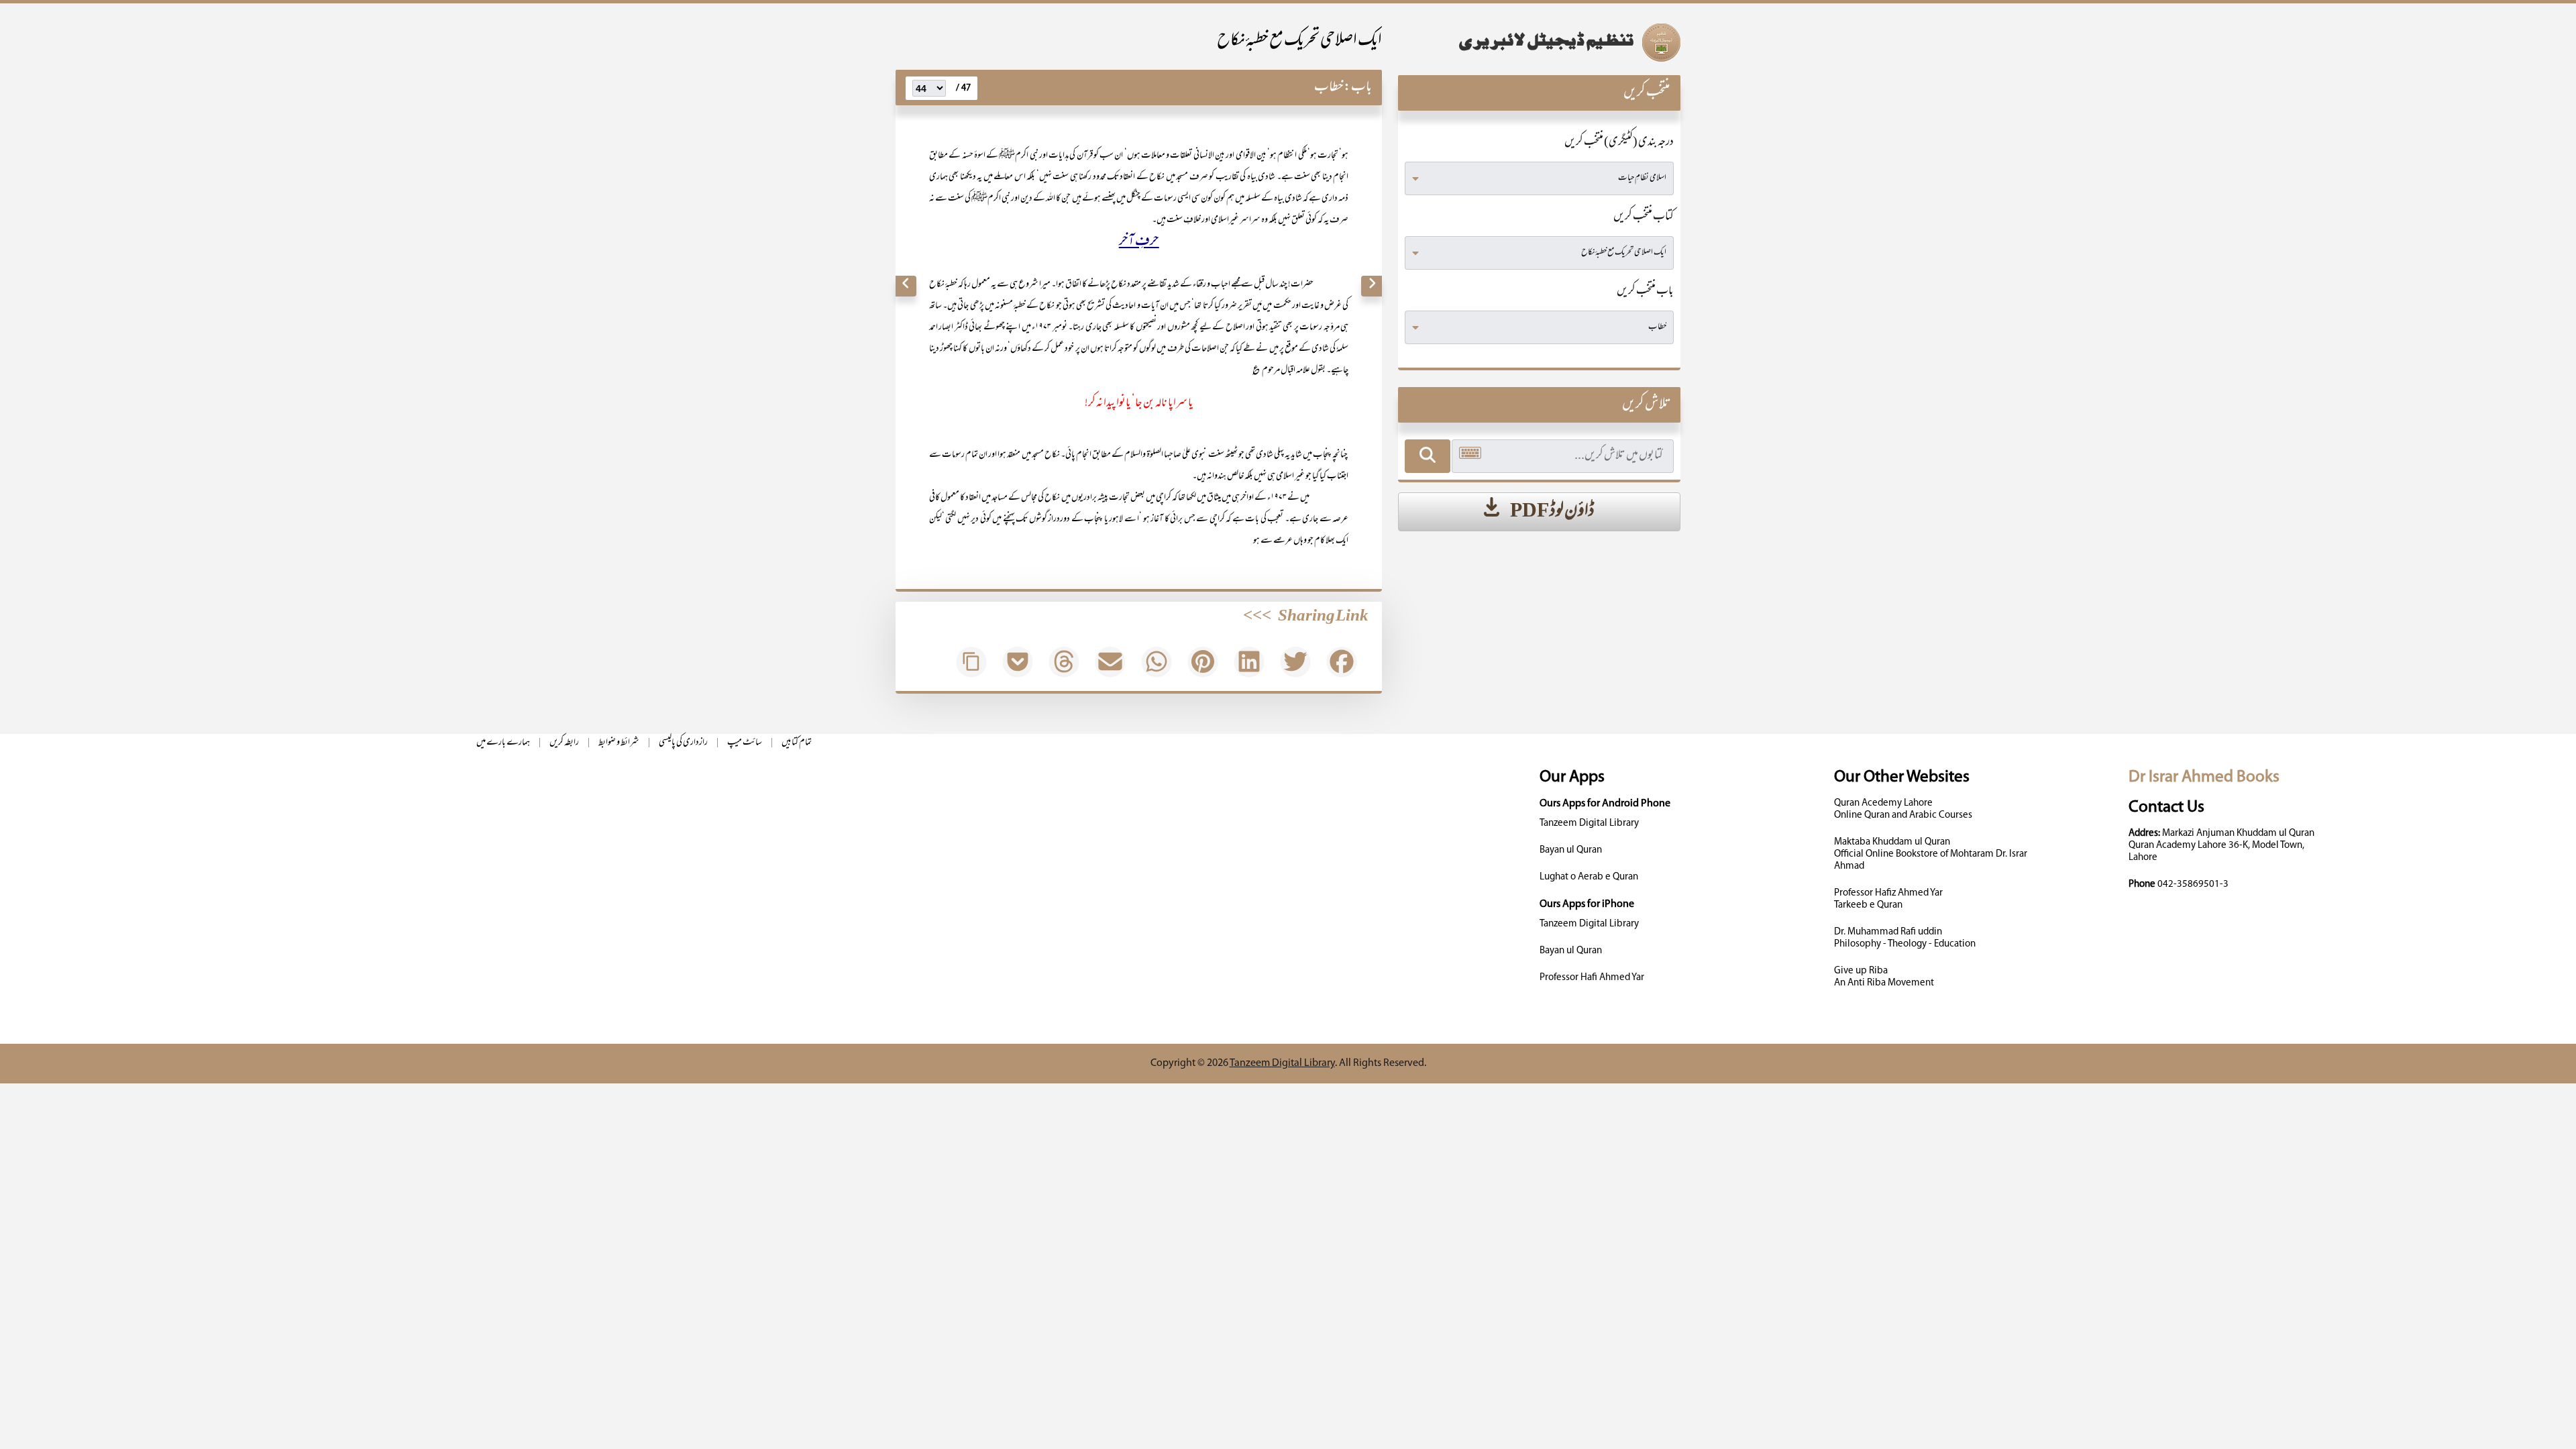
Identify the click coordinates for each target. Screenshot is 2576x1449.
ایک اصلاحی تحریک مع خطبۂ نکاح (1299, 41)
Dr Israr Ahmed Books (2204, 777)
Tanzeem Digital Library (1589, 823)
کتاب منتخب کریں (1644, 217)
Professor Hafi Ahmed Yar (1592, 978)
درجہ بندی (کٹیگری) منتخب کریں (1619, 143)
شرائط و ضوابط (619, 743)
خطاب (1329, 88)
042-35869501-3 (2193, 884)
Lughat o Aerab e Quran (1589, 877)
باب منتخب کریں (1645, 292)
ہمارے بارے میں (503, 743)
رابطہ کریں (564, 743)
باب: (1358, 88)
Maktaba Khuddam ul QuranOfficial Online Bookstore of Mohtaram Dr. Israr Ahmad (1931, 854)
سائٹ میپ (745, 743)
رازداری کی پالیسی (683, 743)
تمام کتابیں (797, 743)
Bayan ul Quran (1571, 850)
